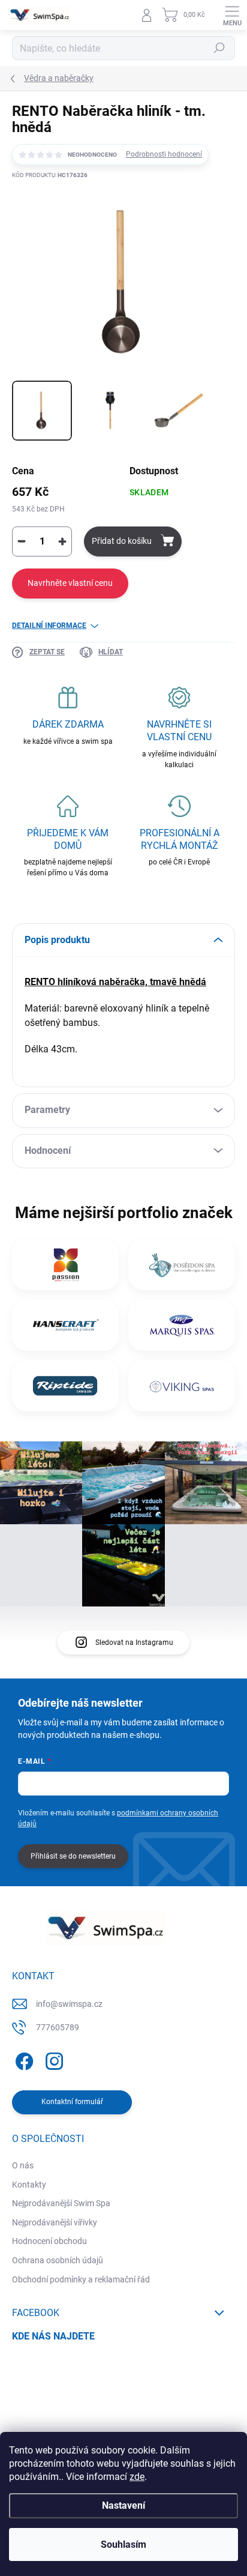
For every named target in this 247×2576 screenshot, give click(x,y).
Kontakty (29, 2185)
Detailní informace (49, 626)
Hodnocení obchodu (49, 2241)
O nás (23, 2165)
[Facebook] (22, 2059)
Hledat (219, 48)
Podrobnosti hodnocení (164, 154)
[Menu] (232, 15)
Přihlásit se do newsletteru (73, 1856)
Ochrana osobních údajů (58, 2260)
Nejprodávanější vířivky (55, 2222)
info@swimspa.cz (69, 2004)
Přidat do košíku (122, 541)
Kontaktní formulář (72, 2102)
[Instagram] (52, 2059)
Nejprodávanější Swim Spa (61, 2203)
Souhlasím (123, 2544)
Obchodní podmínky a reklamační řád (81, 2279)
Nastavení (123, 2505)
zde (137, 2477)
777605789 (58, 2027)
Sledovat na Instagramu (134, 1642)
